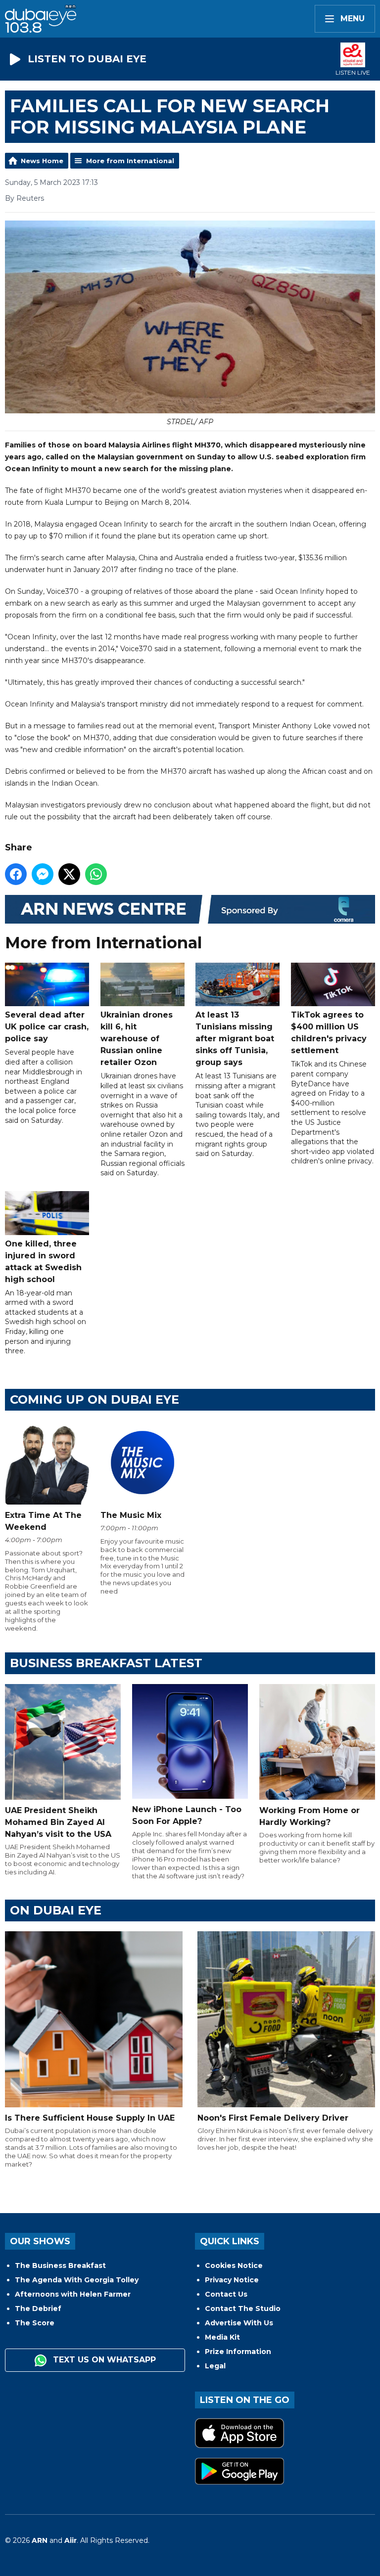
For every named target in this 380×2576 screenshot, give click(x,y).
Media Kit (222, 2337)
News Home (42, 161)
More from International (130, 161)
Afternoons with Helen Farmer (73, 2294)
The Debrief (38, 2309)
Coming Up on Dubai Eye (95, 1399)
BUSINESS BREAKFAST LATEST (106, 1663)
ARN (40, 2540)
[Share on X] (69, 874)
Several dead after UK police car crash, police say (47, 1027)
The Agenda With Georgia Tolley (77, 2280)
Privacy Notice (232, 2280)
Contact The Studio (243, 2309)
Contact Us (226, 2294)
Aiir (71, 2540)
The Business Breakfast (60, 2265)
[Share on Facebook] (16, 874)
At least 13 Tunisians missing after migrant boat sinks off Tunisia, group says (235, 1039)
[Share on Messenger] (43, 874)
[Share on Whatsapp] (96, 874)
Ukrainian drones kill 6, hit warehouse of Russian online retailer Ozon (137, 1039)
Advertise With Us (239, 2323)
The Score (35, 2323)
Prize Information (238, 2352)
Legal (215, 2366)
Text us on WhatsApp (103, 2360)
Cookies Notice (234, 2265)
